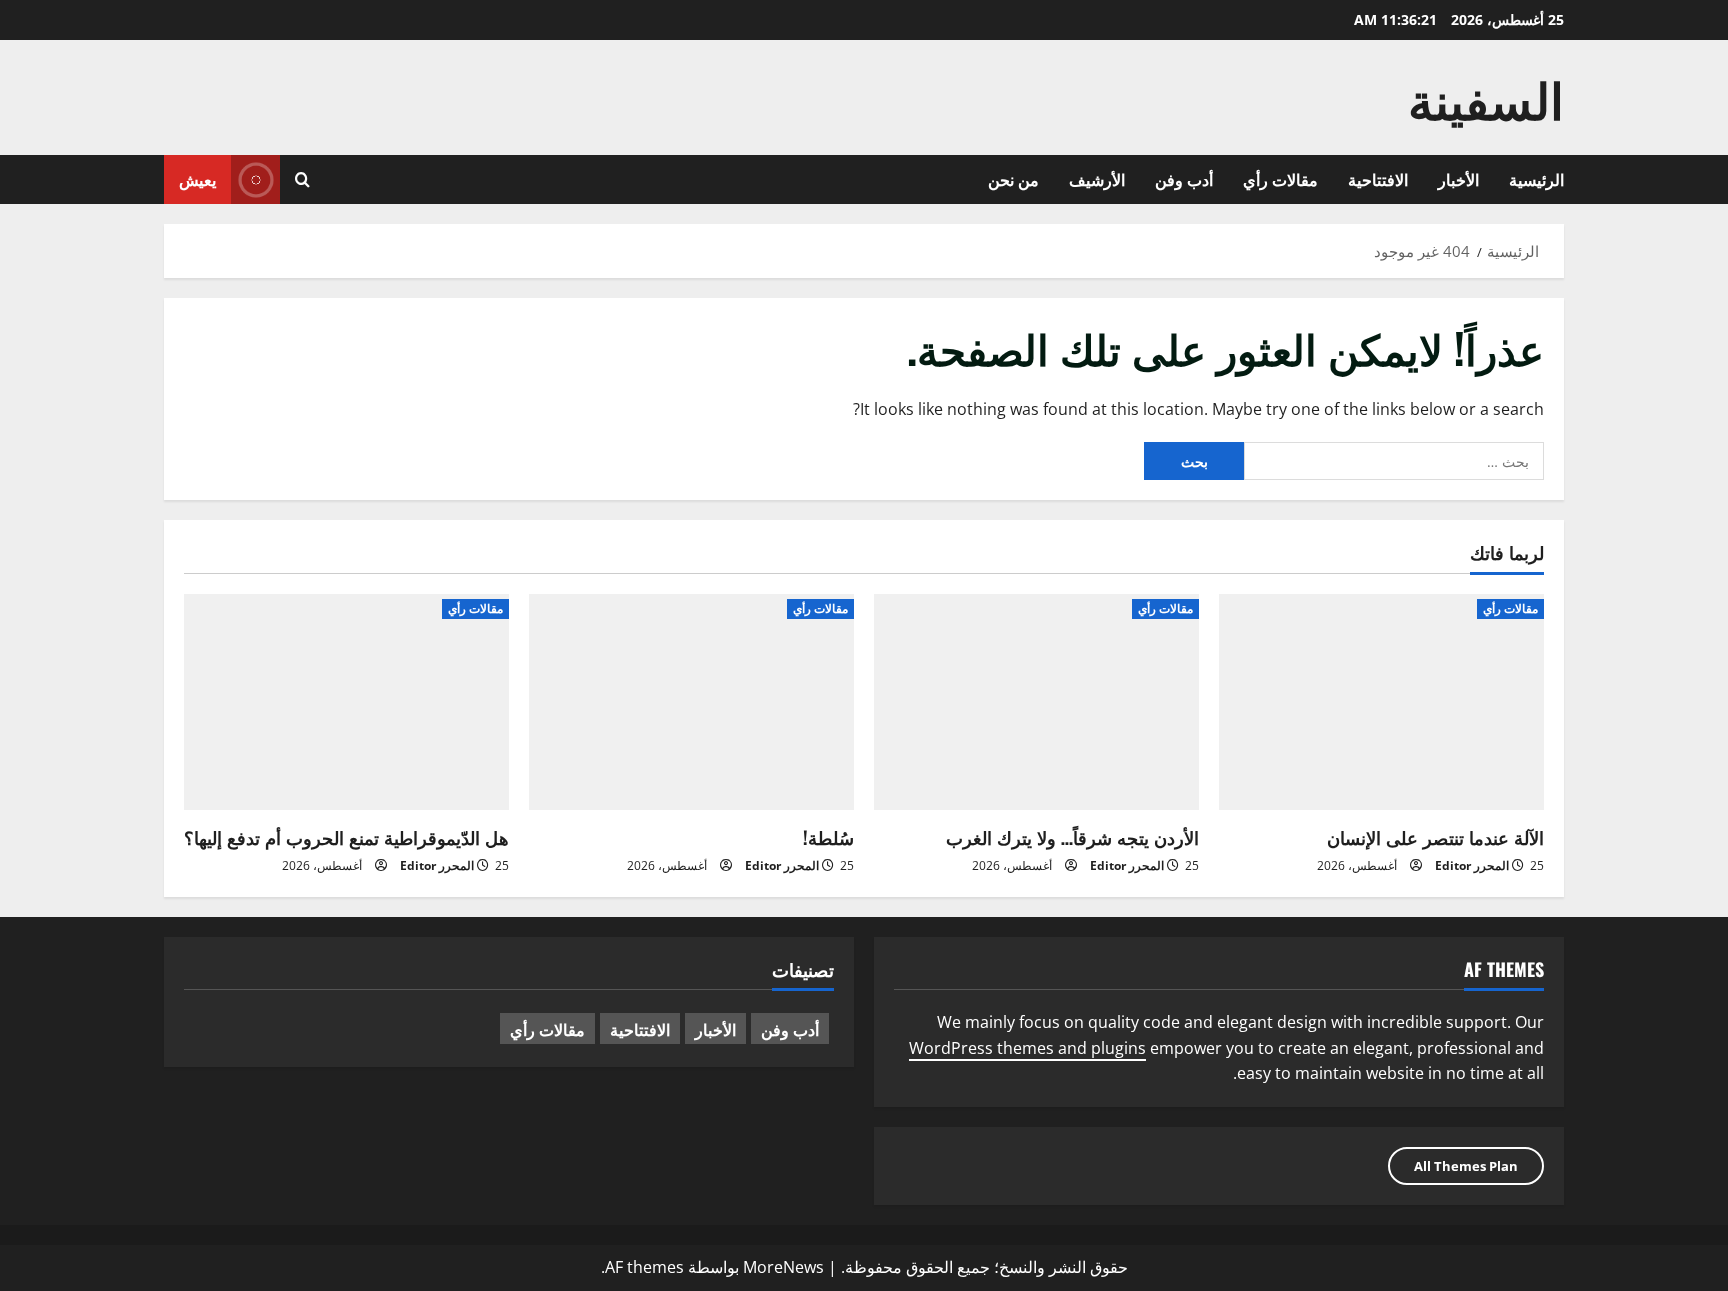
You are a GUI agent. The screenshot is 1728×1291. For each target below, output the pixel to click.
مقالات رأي (1280, 179)
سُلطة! (828, 837)
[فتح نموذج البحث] (302, 179)
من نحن (1013, 179)
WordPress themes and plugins (1027, 1048)
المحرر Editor (1472, 865)
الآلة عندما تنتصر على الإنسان (1435, 837)
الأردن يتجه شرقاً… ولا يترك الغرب (1072, 837)
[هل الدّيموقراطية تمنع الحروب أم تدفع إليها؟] (346, 702)
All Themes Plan (1466, 1166)
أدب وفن (1184, 179)
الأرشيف (1097, 179)
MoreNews (783, 1267)
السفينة (1486, 97)
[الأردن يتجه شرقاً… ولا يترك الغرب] (1036, 702)
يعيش (197, 179)
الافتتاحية (1378, 179)
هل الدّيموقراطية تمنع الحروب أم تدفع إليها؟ (346, 837)
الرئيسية (1536, 179)
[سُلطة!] (691, 702)
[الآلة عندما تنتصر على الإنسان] (1381, 702)
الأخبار (1458, 179)
